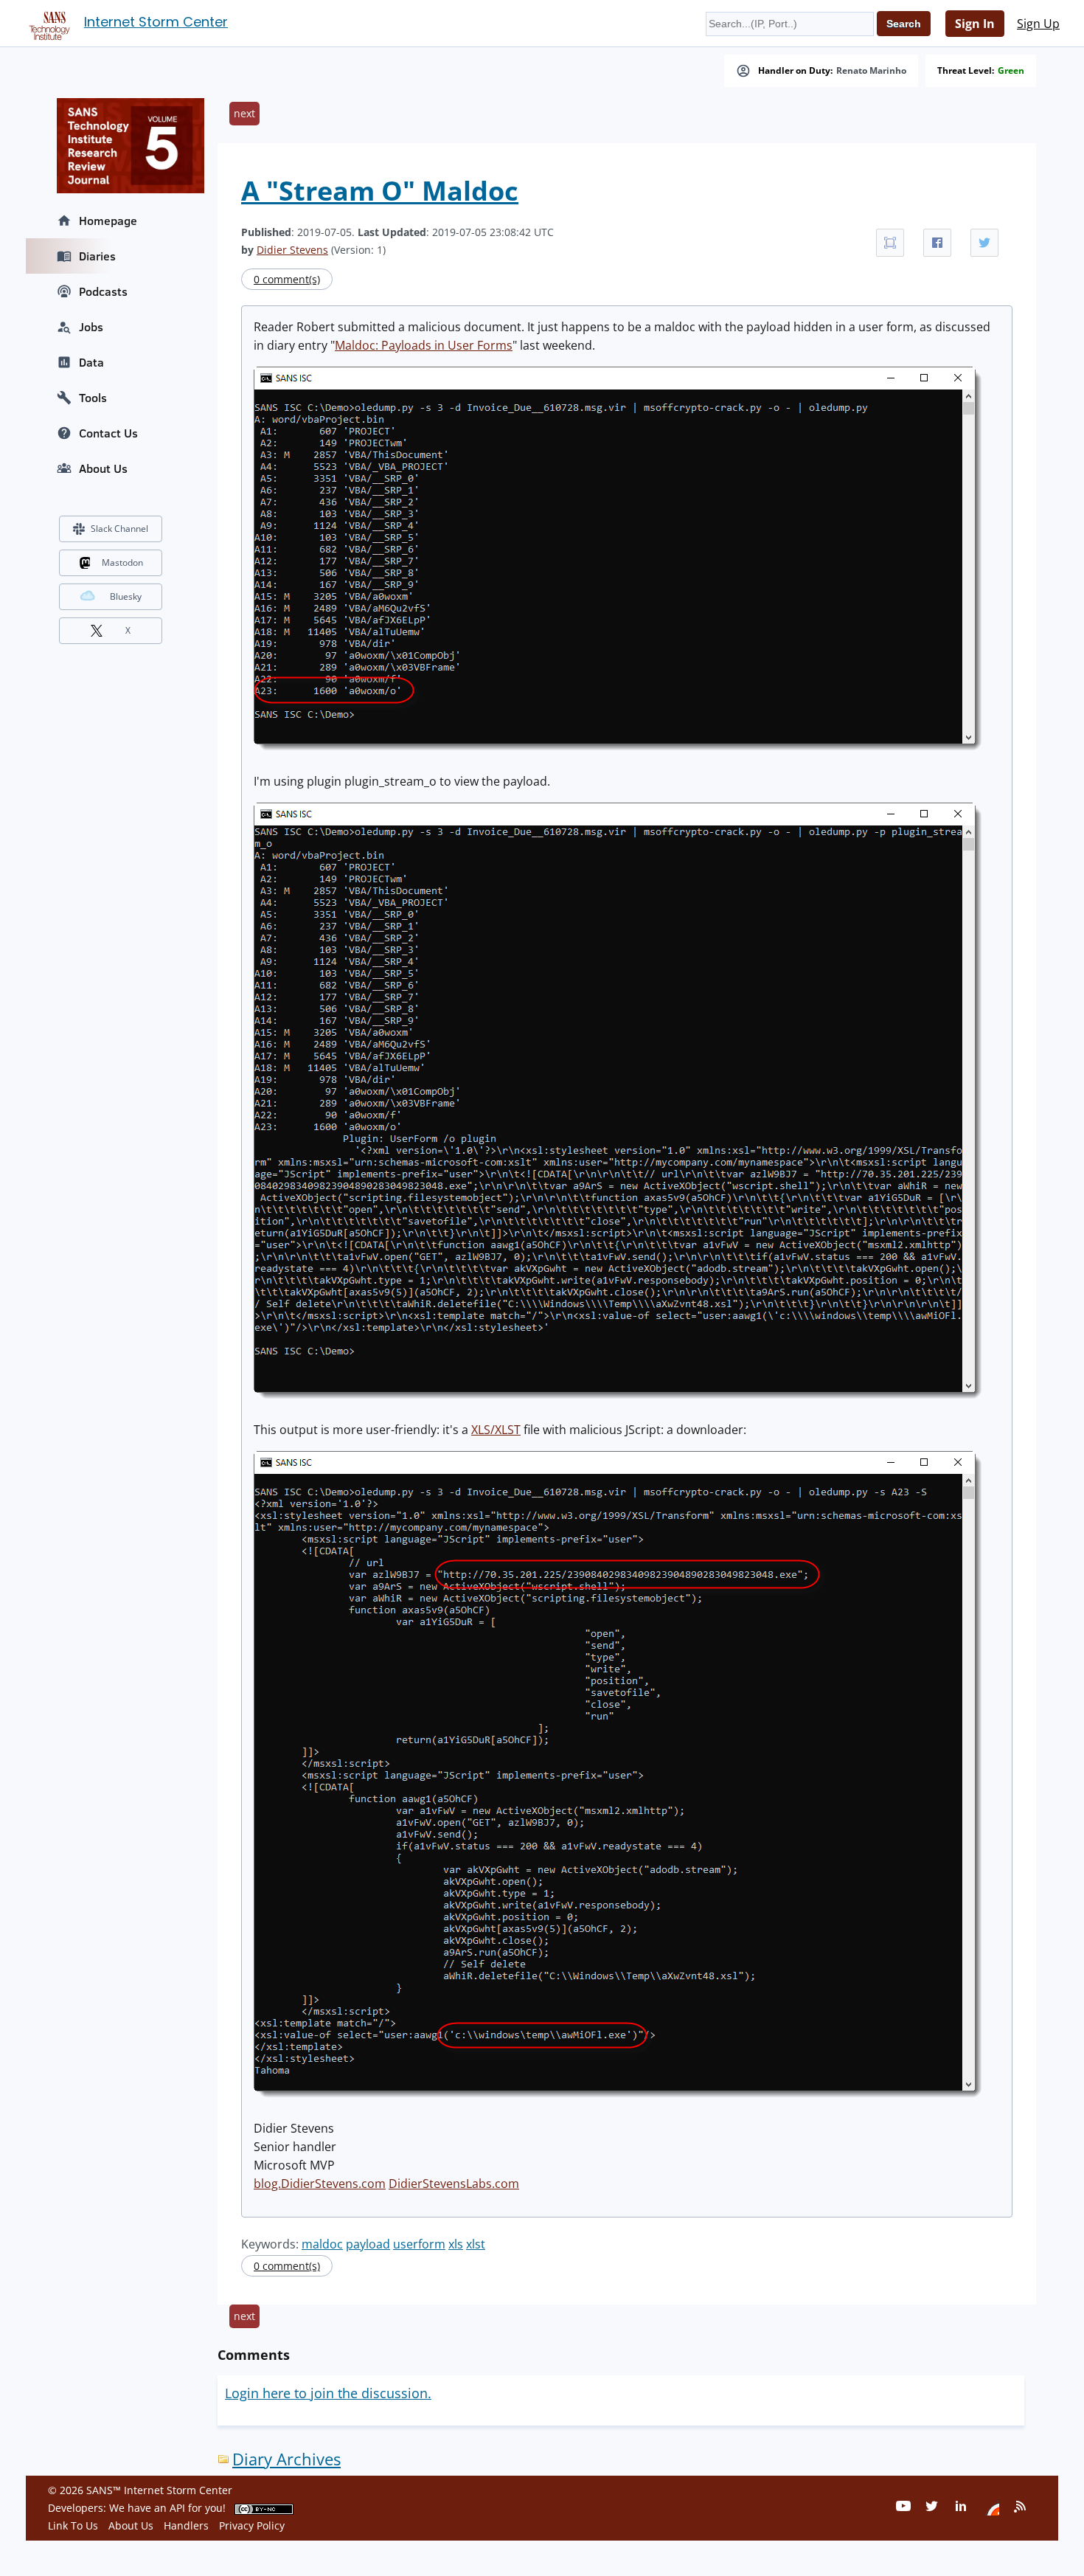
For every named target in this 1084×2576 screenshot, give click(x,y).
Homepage (108, 221)
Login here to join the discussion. (328, 2393)
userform (419, 2244)
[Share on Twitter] (984, 243)
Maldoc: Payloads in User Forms (424, 345)
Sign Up (1038, 24)
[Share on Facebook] (937, 243)
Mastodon (122, 562)
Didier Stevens (292, 250)
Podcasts (103, 291)
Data (91, 362)
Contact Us (108, 433)
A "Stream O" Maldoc (380, 191)
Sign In (975, 24)
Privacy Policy (252, 2525)
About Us (103, 468)
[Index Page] (47, 23)
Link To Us (73, 2525)
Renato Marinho (871, 71)
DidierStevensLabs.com (454, 2184)
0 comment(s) (287, 279)
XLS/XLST (496, 1430)
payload (368, 2244)
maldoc (322, 2244)
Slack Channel (119, 529)
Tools (93, 398)
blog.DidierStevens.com (320, 2184)
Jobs (91, 327)
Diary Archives (286, 2459)
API (177, 2508)
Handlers (186, 2525)
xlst (476, 2244)
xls (456, 2244)
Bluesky (126, 596)
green (1011, 71)
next (244, 113)
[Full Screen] (890, 243)
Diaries (97, 256)
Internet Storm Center (156, 22)
